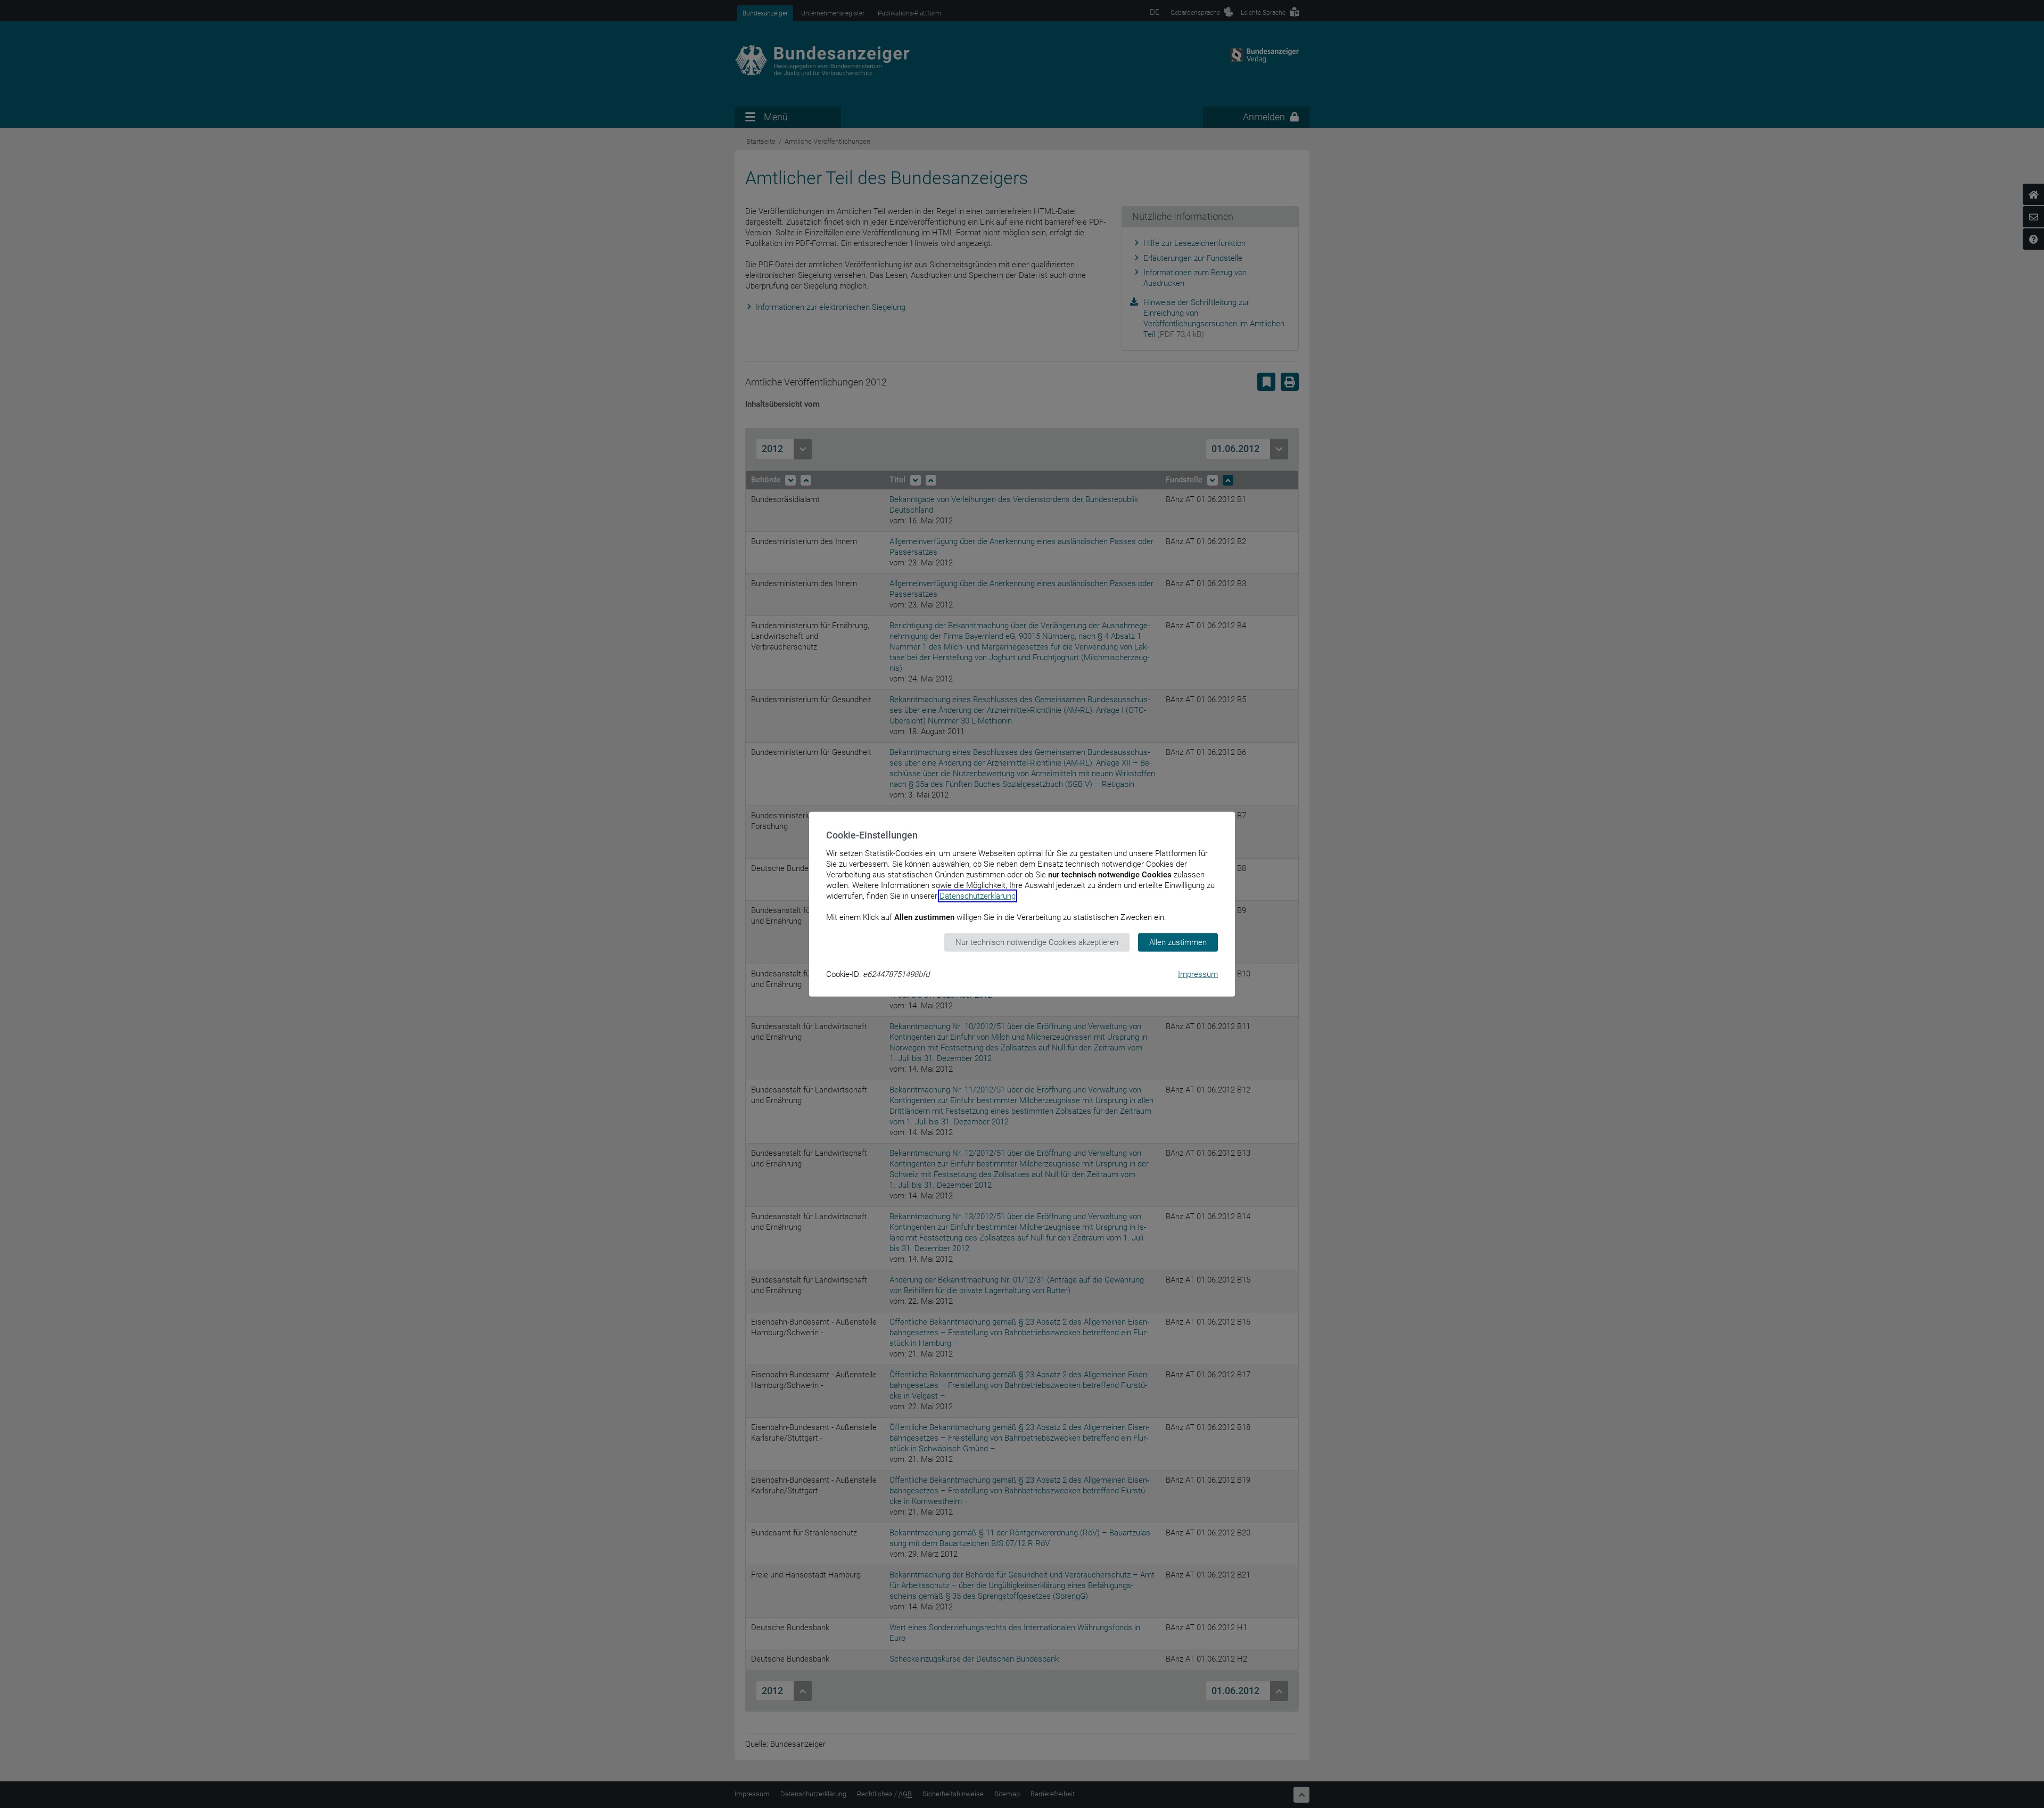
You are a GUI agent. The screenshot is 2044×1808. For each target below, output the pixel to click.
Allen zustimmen (1178, 942)
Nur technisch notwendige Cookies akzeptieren (1037, 942)
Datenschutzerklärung (978, 896)
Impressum (1198, 974)
